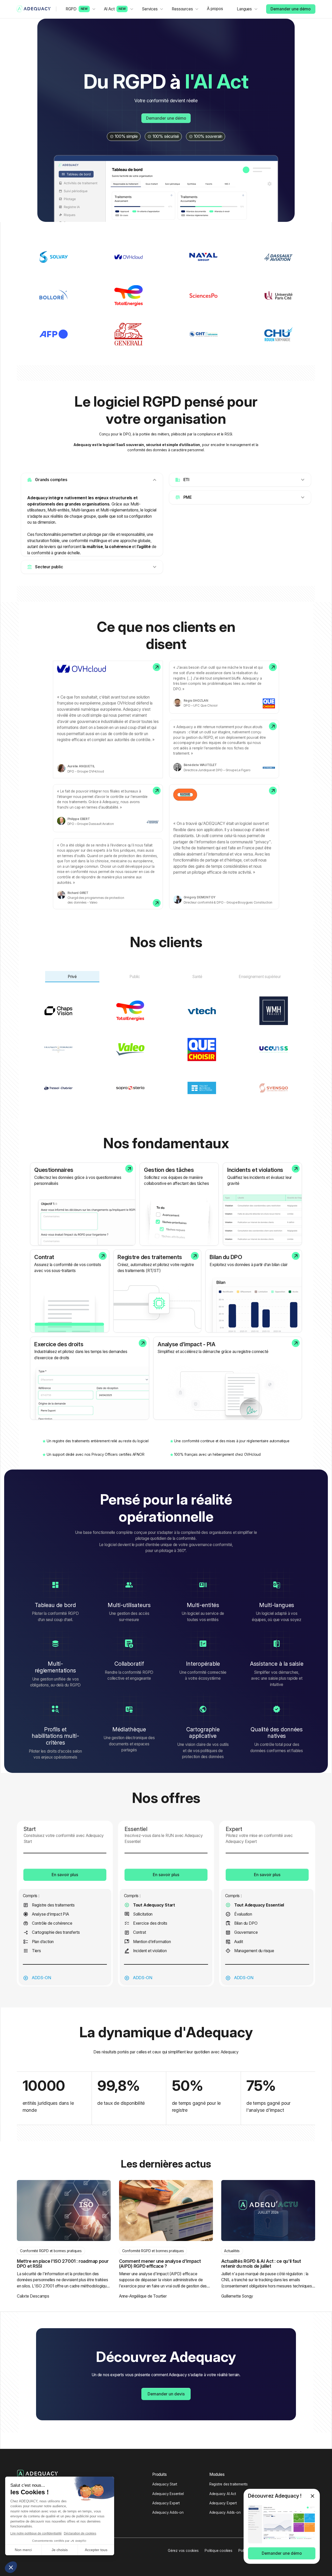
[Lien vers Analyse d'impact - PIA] (228, 1378)
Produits (159, 2474)
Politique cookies (219, 2551)
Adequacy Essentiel (168, 2494)
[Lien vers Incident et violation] (262, 1204)
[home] (34, 9)
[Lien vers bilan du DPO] (254, 1291)
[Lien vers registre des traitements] (157, 1291)
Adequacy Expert (166, 2503)
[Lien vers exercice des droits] (90, 1378)
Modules (217, 2474)
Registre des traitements (229, 2484)
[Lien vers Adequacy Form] (83, 1204)
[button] (81, 9)
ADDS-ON (41, 1978)
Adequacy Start (165, 2484)
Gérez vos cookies (183, 2551)
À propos (215, 9)
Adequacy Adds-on (168, 2512)
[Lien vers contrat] (70, 1291)
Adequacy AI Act (223, 2494)
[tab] (72, 977)
